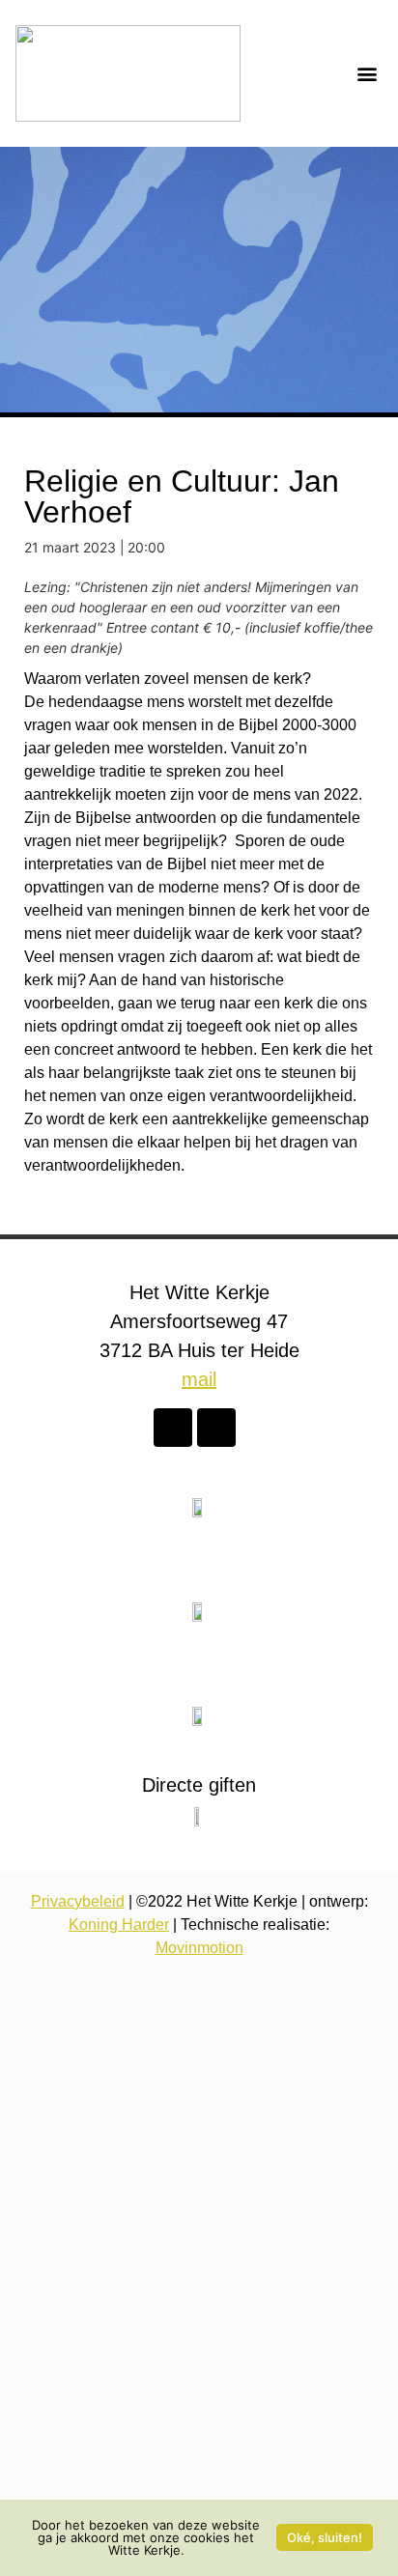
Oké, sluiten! (325, 2537)
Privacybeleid (78, 1901)
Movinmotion (199, 1948)
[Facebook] (173, 1428)
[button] (367, 74)
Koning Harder (119, 1925)
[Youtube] (216, 1428)
